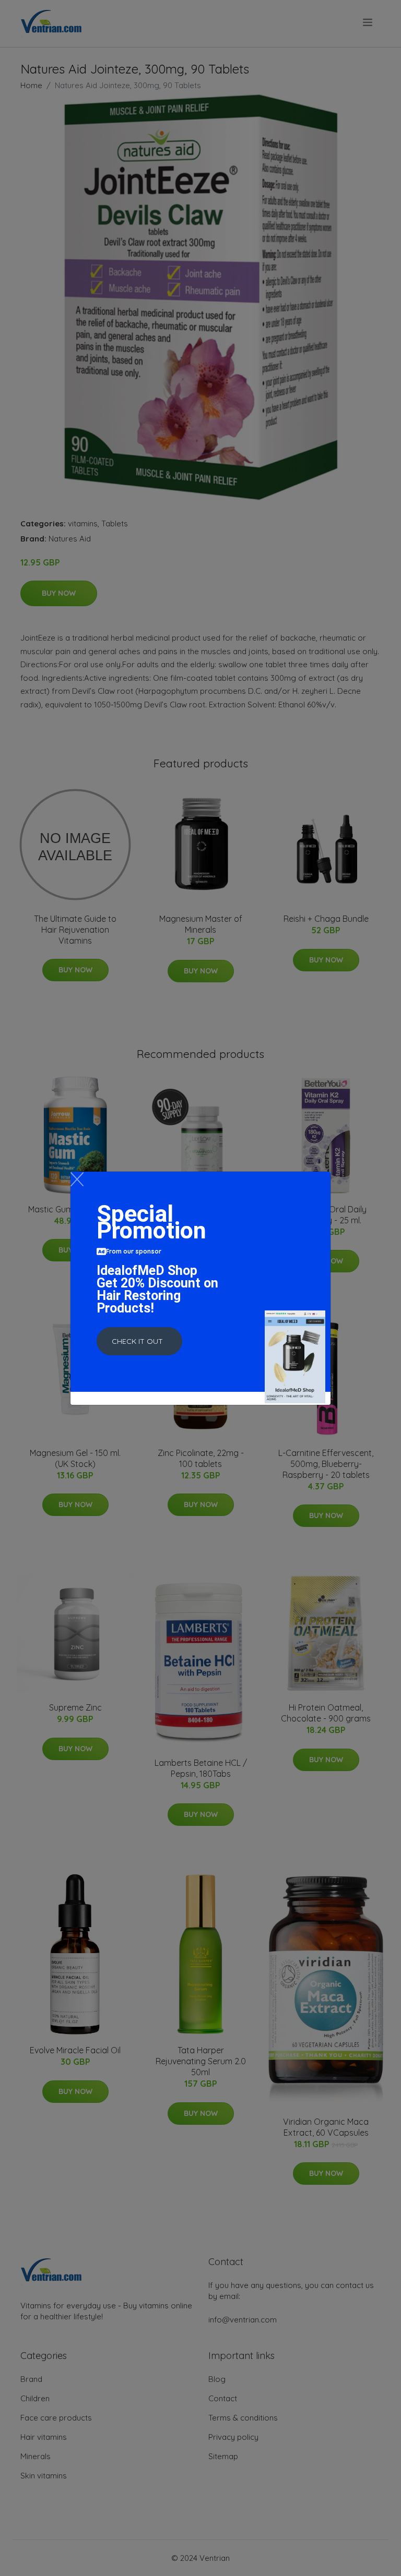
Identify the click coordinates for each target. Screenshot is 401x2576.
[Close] (77, 1179)
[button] (139, 1341)
